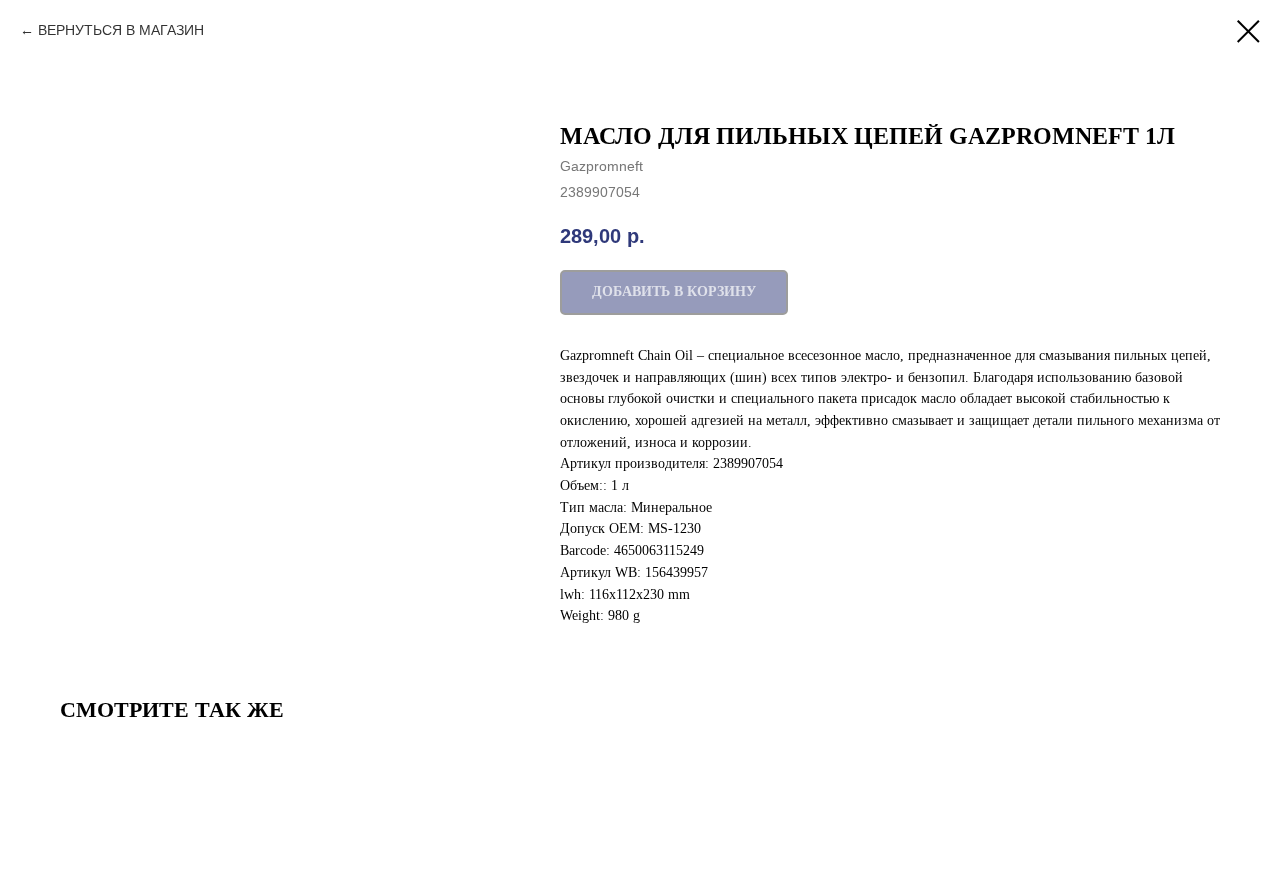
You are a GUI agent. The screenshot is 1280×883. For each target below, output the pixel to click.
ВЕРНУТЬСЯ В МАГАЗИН (121, 30)
